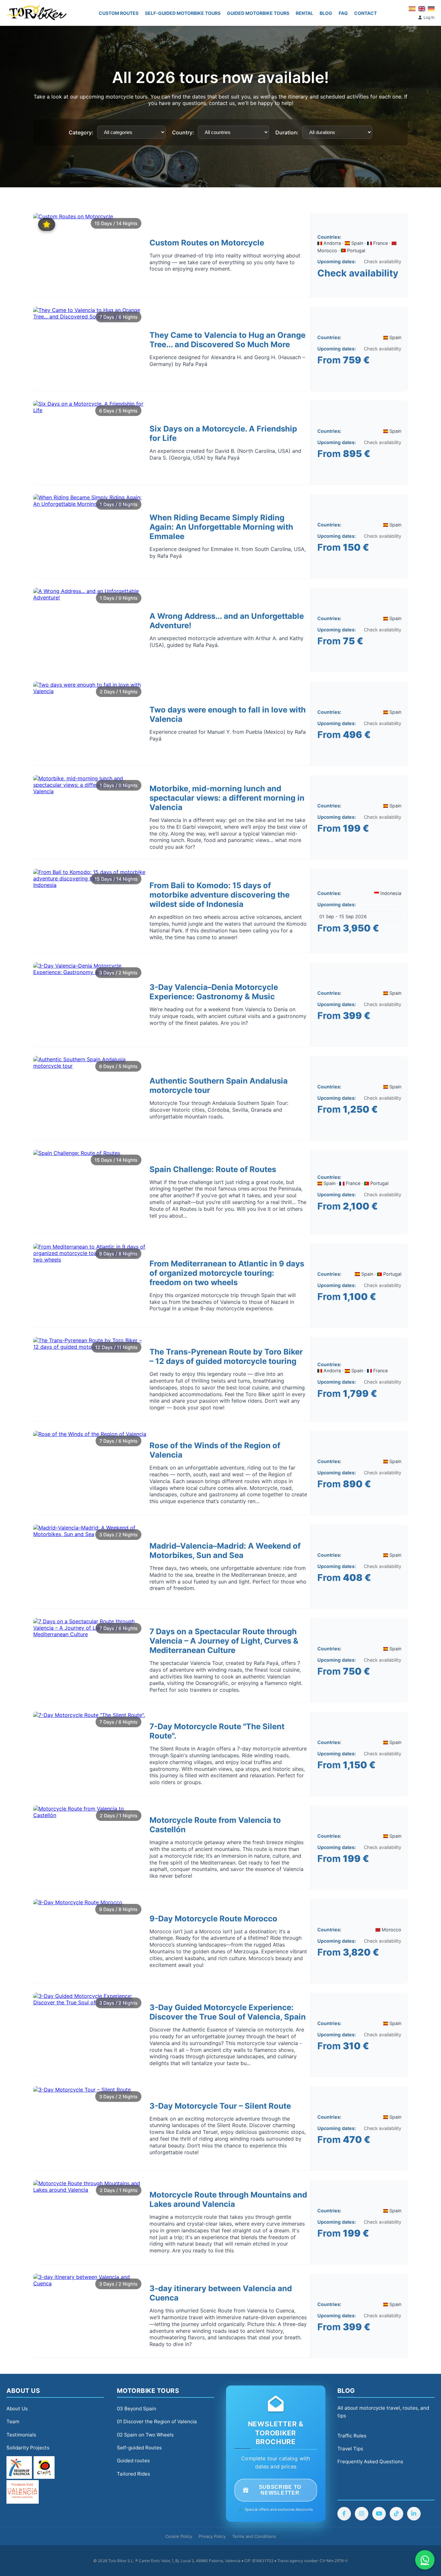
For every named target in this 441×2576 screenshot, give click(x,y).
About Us (17, 2409)
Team (13, 2421)
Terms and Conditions (254, 2536)
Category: (81, 132)
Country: (183, 132)
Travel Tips (350, 2449)
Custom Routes (119, 13)
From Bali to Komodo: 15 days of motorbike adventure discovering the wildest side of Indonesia (220, 895)
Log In (429, 17)
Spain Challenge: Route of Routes (213, 1169)
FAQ (343, 13)
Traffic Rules (352, 2436)
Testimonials (21, 2435)
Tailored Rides (133, 2474)
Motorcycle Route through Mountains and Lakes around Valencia (228, 2199)
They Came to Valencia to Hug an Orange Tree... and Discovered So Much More (227, 340)
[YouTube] (379, 2514)
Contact (365, 13)
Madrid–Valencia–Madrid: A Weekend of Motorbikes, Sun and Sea (225, 1551)
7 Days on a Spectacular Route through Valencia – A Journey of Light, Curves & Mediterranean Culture (224, 1641)
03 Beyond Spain (137, 2409)
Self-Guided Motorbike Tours (183, 13)
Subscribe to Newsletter (280, 2490)
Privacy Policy (212, 2536)
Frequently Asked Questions (370, 2462)
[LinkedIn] (414, 2514)
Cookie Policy (179, 2536)
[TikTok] (396, 2514)
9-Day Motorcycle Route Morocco (213, 1919)
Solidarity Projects (28, 2448)
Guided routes (133, 2461)
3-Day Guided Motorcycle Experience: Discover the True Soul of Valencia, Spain (228, 2012)
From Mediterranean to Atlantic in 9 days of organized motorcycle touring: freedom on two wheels (227, 1273)
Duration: (287, 132)
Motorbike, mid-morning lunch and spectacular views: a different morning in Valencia (227, 798)
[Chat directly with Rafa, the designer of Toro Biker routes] (425, 2560)
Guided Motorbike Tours (258, 13)
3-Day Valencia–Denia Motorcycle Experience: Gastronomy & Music (214, 992)
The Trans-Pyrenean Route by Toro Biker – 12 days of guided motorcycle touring (226, 1356)
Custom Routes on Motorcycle (207, 243)
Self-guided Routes (139, 2448)
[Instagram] (362, 2514)
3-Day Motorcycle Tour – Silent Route (220, 2106)
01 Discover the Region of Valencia (157, 2421)
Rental (304, 13)
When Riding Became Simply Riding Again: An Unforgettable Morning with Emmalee (221, 527)
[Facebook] (344, 2514)
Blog (326, 13)
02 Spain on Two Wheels (145, 2435)
